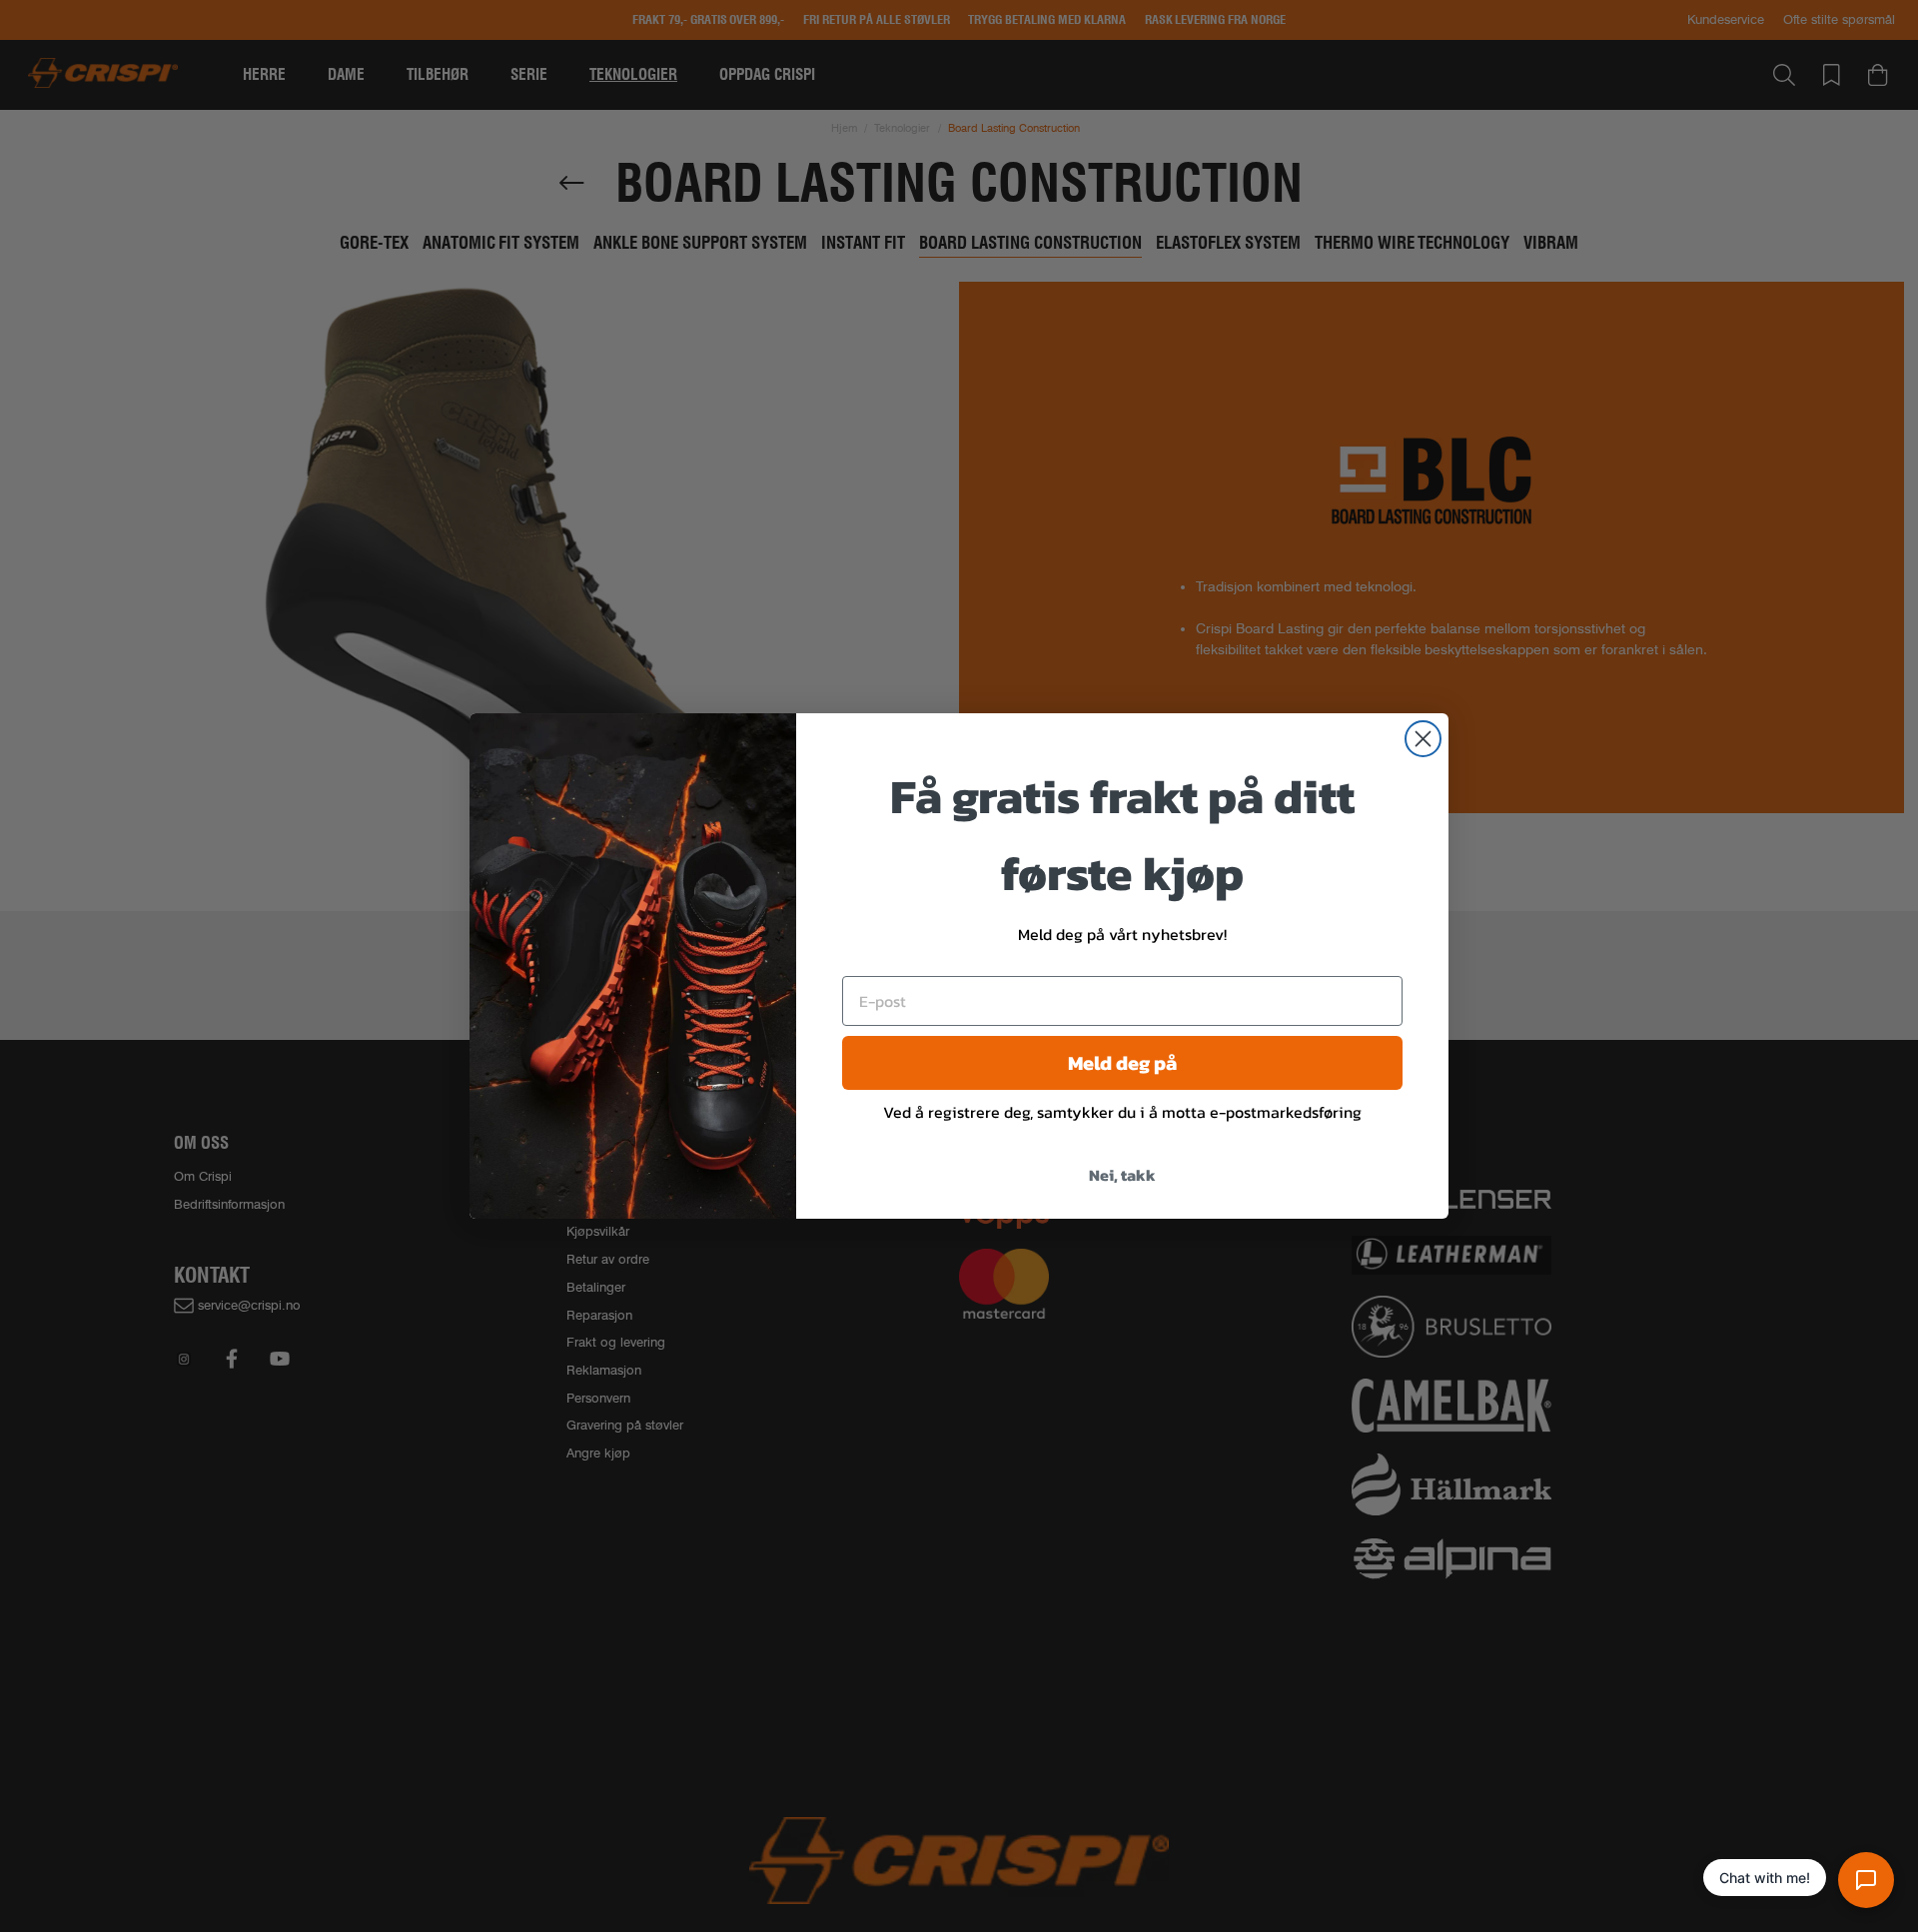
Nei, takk (1122, 1175)
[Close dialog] (1423, 739)
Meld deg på (1122, 1063)
